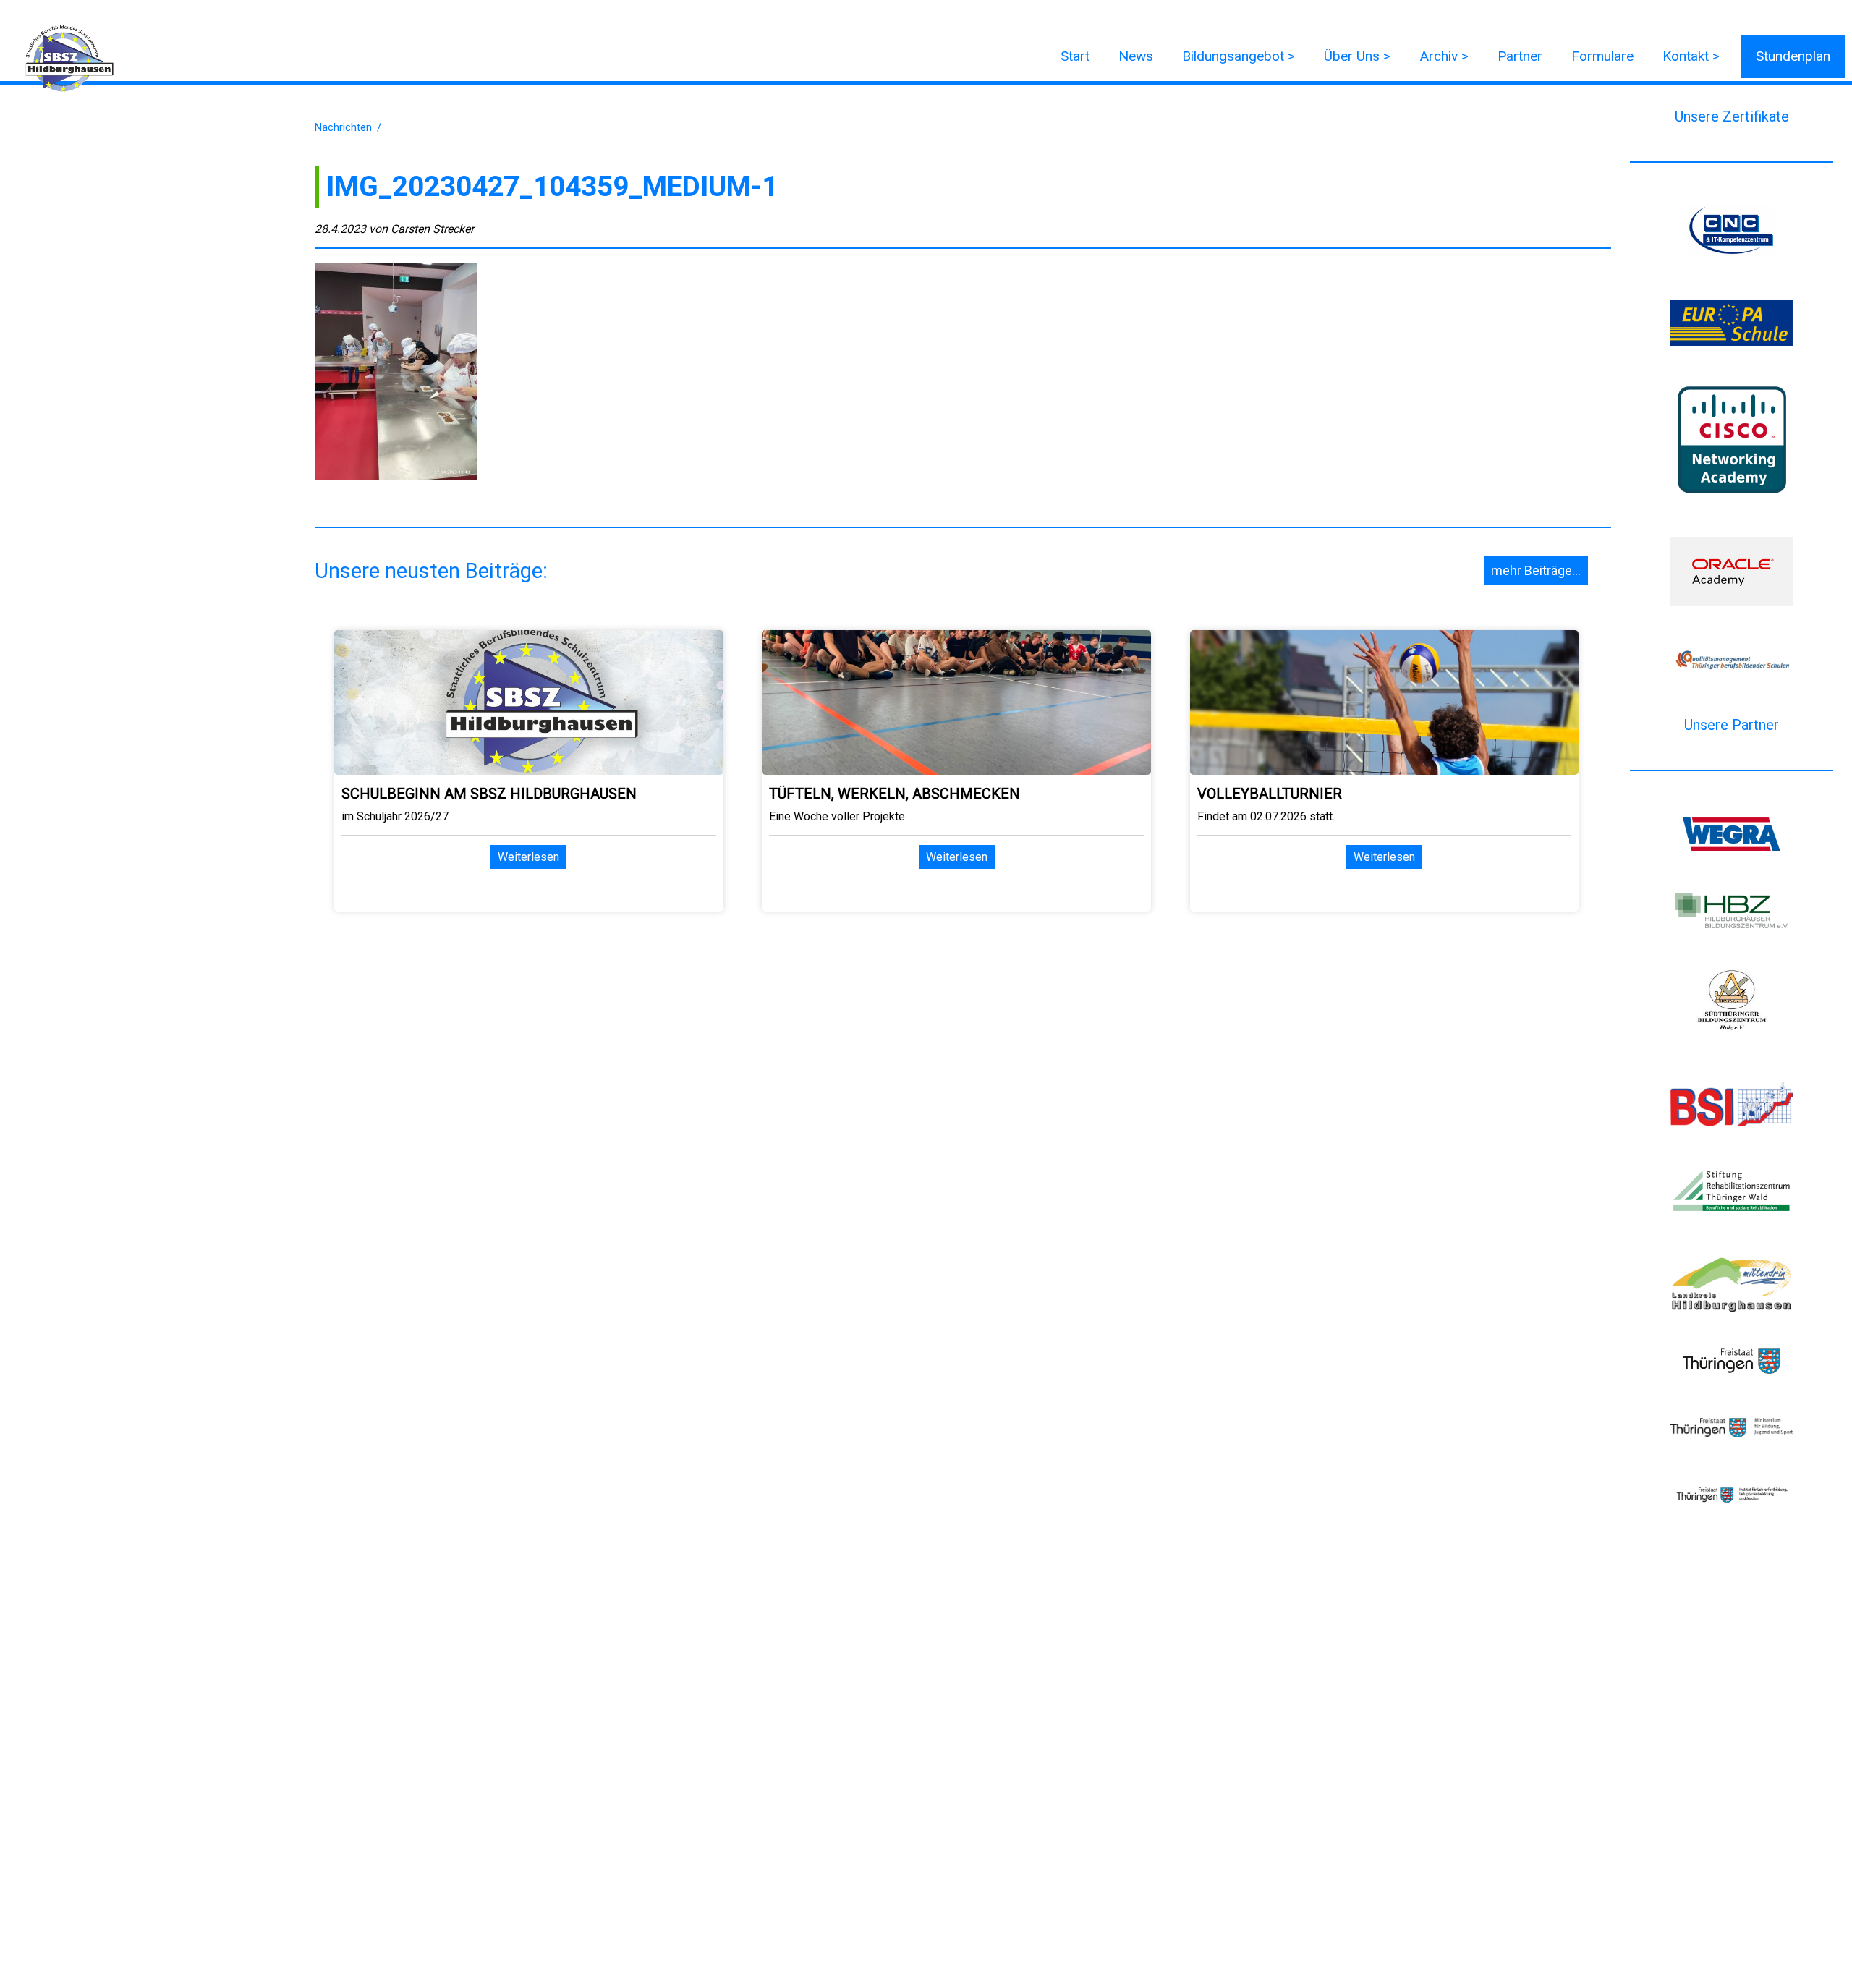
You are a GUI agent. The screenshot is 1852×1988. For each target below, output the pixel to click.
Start (1075, 56)
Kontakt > (1691, 56)
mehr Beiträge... (1536, 570)
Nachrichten (343, 127)
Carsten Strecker (432, 229)
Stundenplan (1793, 56)
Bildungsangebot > (1239, 56)
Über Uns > (1357, 56)
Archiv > (1444, 56)
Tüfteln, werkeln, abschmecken (895, 794)
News (1136, 56)
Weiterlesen (528, 857)
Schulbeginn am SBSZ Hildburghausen (489, 794)
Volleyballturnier (1270, 794)
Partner (1520, 56)
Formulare (1602, 56)
